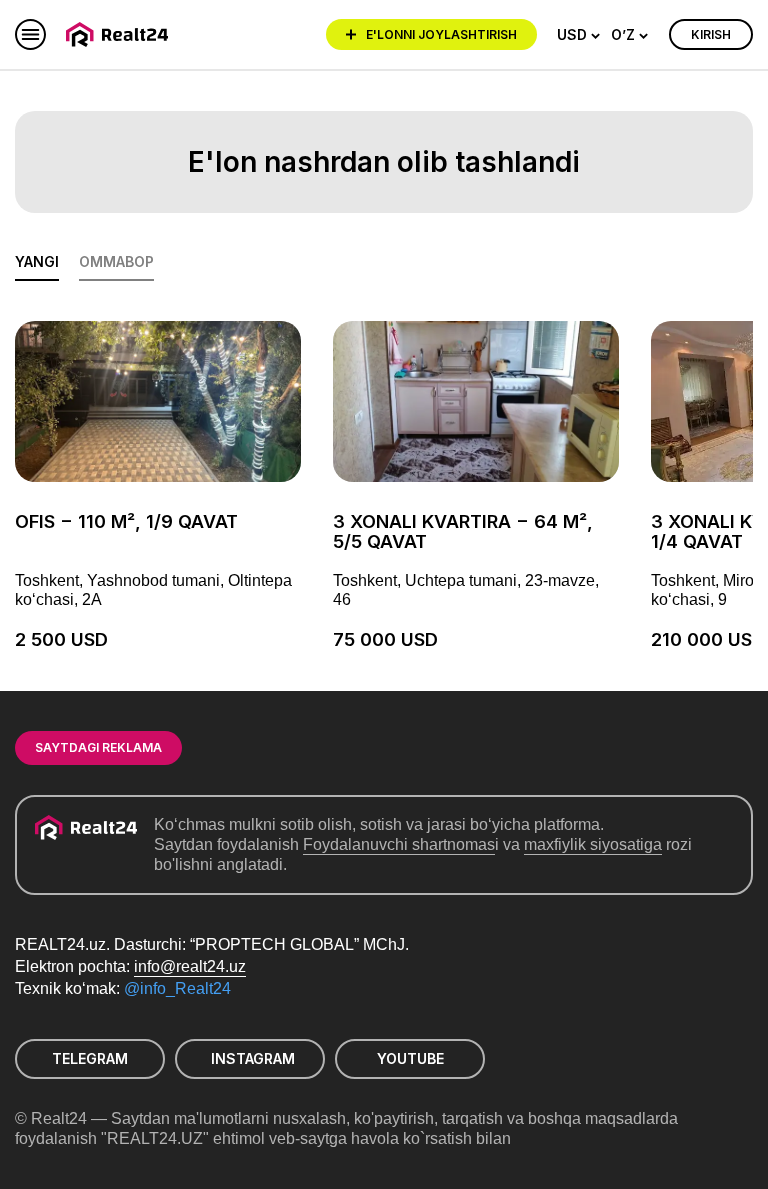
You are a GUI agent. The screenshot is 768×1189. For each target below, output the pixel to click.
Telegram (90, 1058)
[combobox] (579, 35)
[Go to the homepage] (120, 34)
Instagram (253, 1058)
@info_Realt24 (177, 988)
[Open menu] (30, 34)
